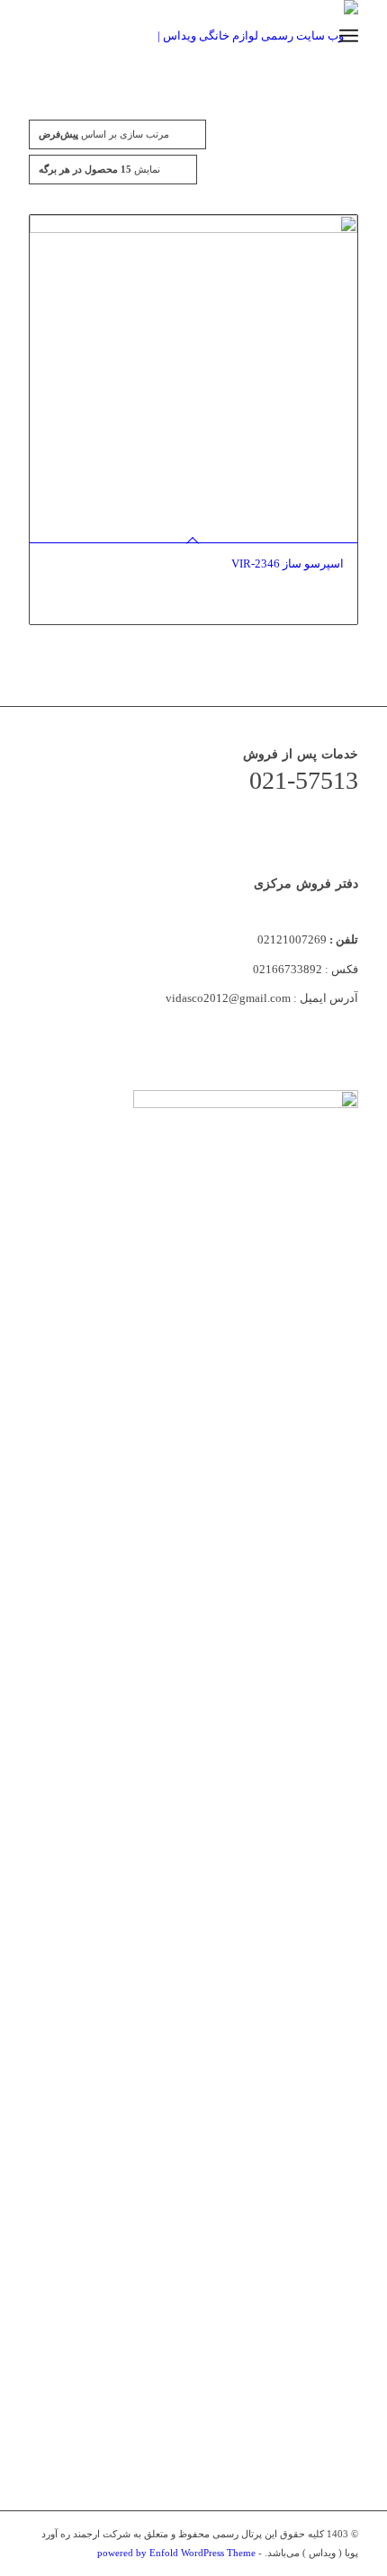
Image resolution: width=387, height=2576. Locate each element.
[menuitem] (309, 36)
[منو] (349, 36)
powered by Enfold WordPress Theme (176, 2553)
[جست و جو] (309, 36)
